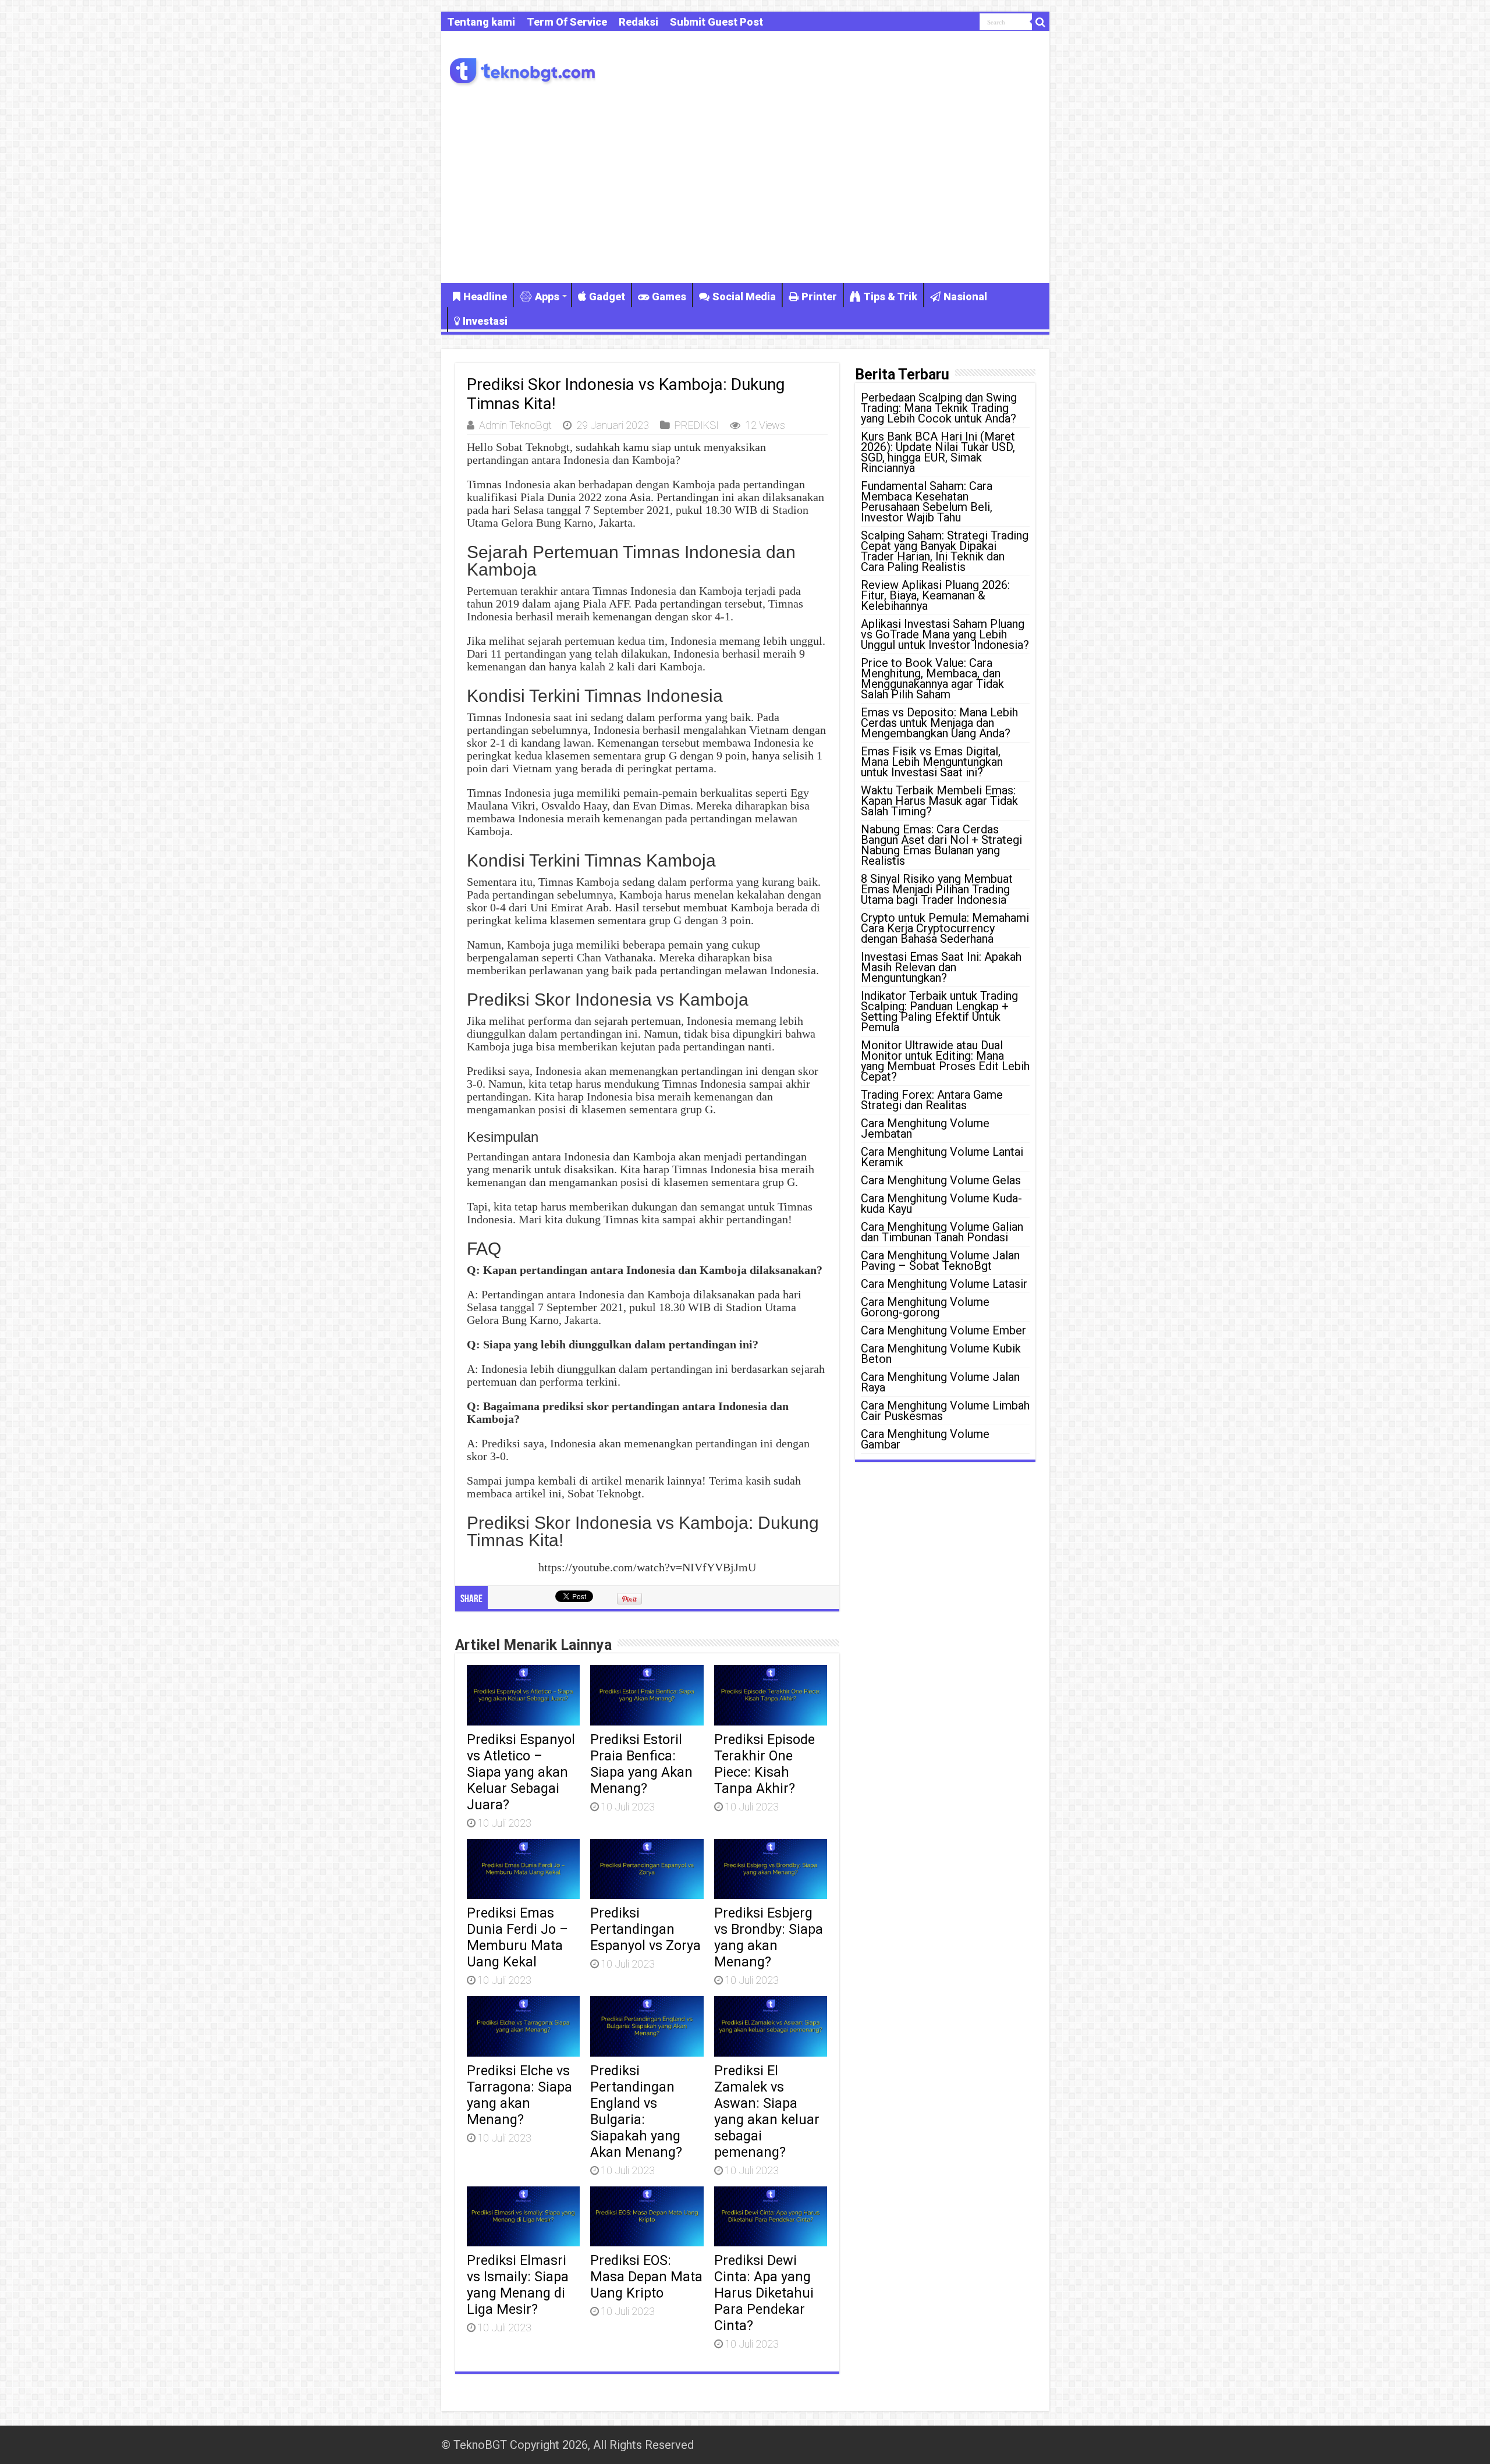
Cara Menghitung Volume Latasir (944, 1284)
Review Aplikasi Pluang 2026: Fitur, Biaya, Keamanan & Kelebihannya (935, 595)
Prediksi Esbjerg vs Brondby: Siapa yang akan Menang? (769, 1937)
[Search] (1041, 22)
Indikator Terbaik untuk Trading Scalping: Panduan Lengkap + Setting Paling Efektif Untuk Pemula (939, 1011)
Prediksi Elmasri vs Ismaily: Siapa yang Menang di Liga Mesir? (518, 2285)
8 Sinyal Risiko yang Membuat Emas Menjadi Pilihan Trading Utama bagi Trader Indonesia (937, 889)
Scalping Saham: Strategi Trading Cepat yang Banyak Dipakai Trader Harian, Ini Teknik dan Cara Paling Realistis (945, 551)
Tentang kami (481, 22)
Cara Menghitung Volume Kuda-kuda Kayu (941, 1203)
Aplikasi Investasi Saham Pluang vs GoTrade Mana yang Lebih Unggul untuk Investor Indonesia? (945, 634)
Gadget (607, 297)
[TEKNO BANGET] (523, 70)
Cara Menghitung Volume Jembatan (925, 1128)
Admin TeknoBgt (515, 425)
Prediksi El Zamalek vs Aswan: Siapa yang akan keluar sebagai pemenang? (767, 2111)
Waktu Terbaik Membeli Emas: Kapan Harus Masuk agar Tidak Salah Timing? (939, 801)
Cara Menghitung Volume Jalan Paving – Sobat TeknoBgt (940, 1261)
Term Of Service (567, 22)
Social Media (744, 297)
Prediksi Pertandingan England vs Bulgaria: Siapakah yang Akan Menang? (636, 2111)
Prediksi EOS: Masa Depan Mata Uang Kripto (646, 2277)
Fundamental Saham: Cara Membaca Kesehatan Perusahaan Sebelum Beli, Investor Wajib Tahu (927, 502)
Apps (547, 297)
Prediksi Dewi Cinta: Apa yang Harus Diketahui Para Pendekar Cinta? (764, 2293)
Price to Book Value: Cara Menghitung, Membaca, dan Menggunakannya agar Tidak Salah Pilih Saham (932, 679)
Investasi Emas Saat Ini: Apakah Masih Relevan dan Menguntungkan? (941, 967)
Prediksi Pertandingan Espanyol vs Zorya (645, 1929)
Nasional (965, 297)
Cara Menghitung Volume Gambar (925, 1439)
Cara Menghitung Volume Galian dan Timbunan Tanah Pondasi (942, 1232)
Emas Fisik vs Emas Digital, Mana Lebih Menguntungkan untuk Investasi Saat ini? (932, 762)
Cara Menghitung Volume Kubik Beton (941, 1354)
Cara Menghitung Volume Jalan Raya (940, 1382)
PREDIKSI (697, 425)
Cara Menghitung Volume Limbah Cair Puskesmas (945, 1411)
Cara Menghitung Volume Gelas (941, 1180)
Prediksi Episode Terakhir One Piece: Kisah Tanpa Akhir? (764, 1764)
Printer (819, 297)
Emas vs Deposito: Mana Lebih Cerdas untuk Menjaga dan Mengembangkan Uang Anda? (939, 723)
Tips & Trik (890, 297)
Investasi (485, 321)
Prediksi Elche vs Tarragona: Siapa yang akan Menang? (519, 2095)
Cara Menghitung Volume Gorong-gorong (925, 1307)
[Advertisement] (745, 184)
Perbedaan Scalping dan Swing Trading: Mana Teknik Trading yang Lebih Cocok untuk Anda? (939, 408)
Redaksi (638, 22)
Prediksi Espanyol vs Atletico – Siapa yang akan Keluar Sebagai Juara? (521, 1772)
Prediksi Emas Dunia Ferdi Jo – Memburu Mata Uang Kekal (517, 1937)
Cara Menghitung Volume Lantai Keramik (942, 1157)
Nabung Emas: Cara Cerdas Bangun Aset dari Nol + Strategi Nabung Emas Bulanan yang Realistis (941, 845)
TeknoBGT (480, 2445)
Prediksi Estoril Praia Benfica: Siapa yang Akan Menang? (641, 1764)
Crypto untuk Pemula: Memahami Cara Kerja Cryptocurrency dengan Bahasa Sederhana (945, 928)
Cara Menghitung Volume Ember (943, 1330)
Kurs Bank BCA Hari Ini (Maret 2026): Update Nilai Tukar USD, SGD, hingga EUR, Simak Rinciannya (938, 452)
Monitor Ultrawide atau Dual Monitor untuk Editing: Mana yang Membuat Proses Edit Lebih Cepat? (945, 1061)
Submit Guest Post (716, 22)
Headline (485, 297)
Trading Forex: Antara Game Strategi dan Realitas (932, 1100)
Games (669, 297)
